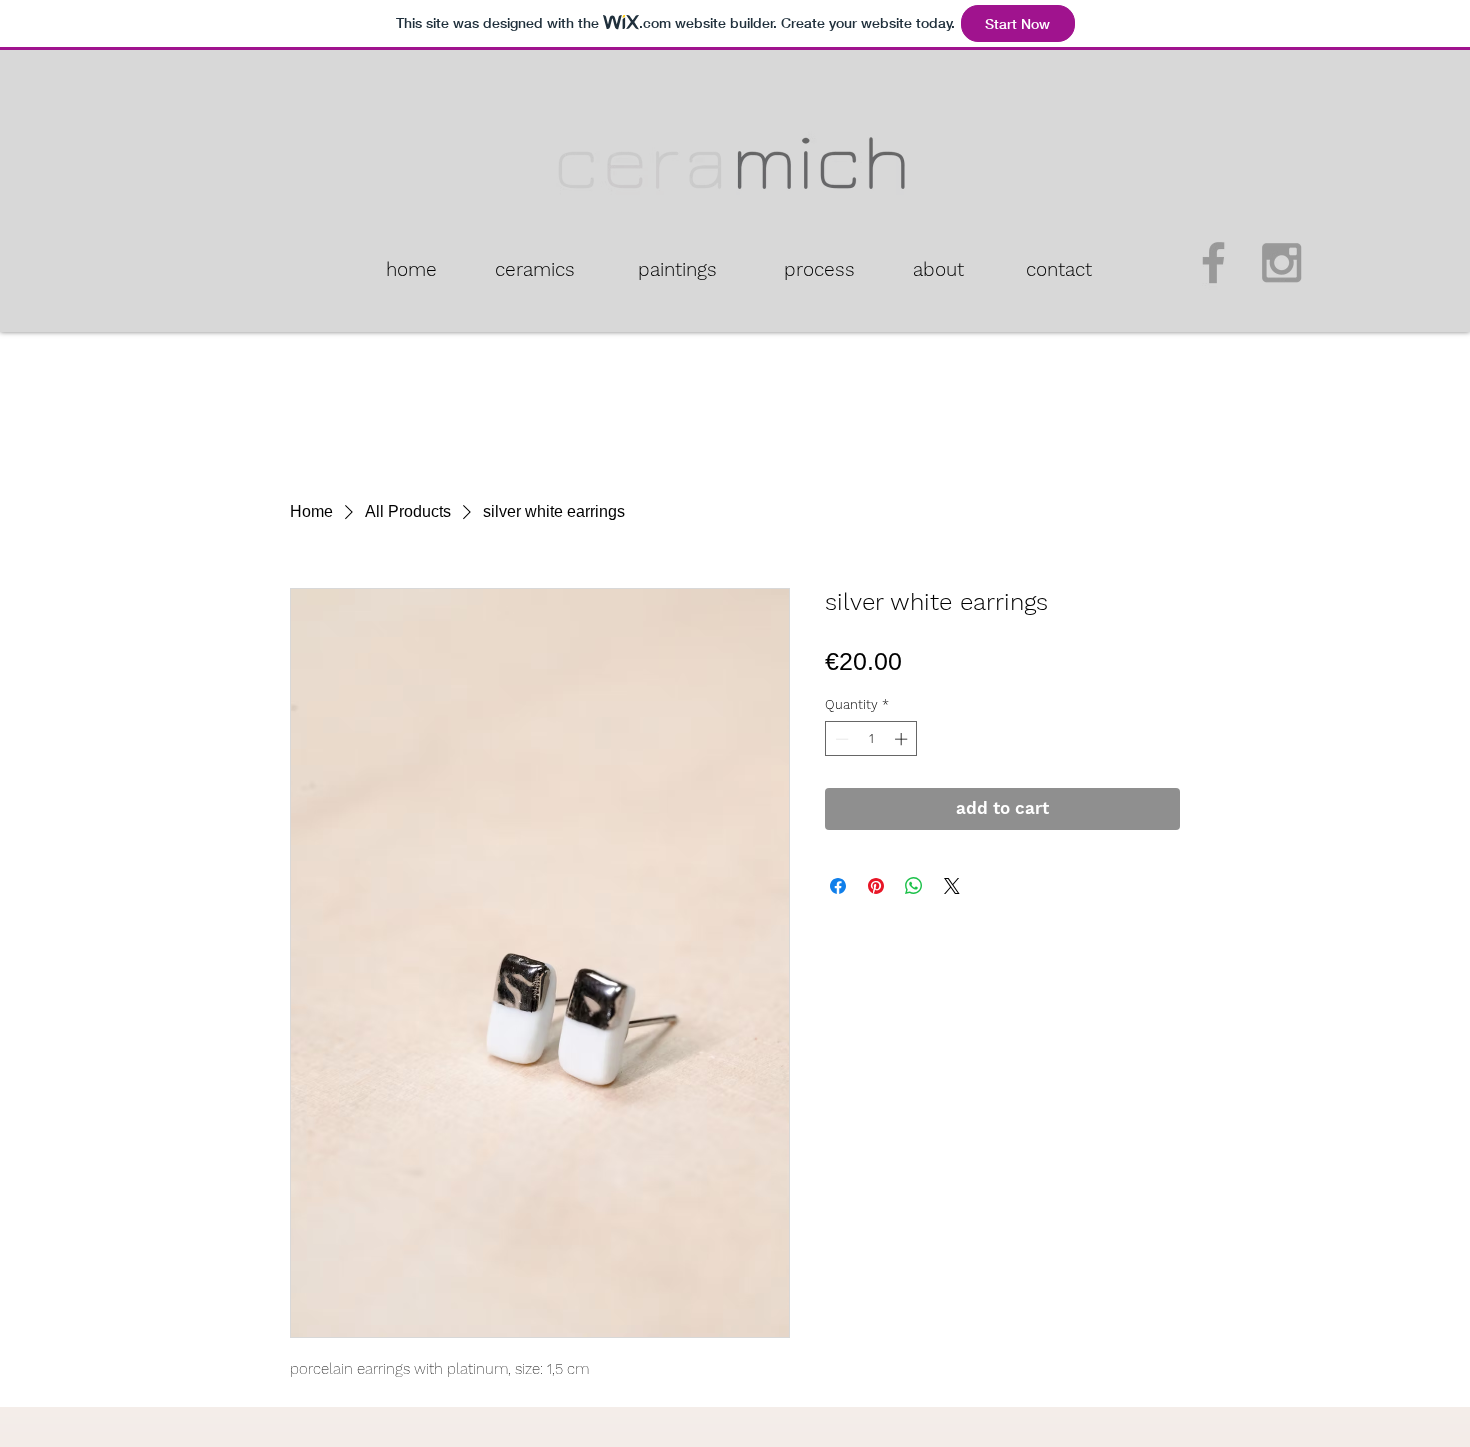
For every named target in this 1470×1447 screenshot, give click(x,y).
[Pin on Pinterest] (876, 886)
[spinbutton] (871, 739)
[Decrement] (840, 739)
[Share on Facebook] (838, 886)
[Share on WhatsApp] (914, 886)
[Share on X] (952, 886)
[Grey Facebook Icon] (1213, 262)
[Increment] (903, 739)
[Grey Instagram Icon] (1281, 262)
